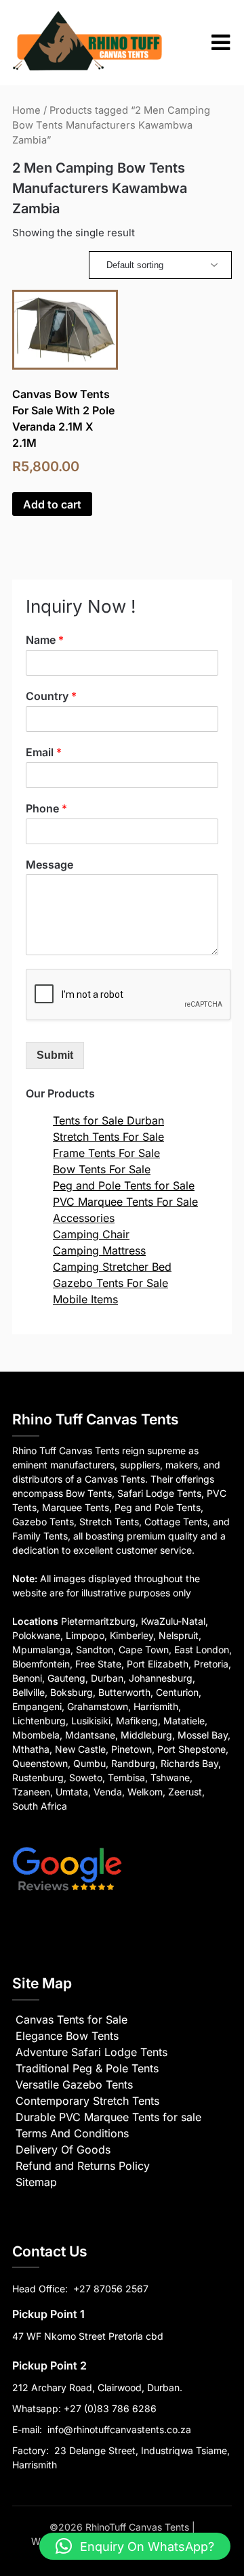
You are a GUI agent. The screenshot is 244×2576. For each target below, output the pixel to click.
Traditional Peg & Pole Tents (87, 2068)
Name (45, 640)
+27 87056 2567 (111, 2289)
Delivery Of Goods (63, 2149)
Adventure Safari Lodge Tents (91, 2052)
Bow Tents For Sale (102, 1169)
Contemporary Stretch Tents (87, 2101)
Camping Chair (91, 1234)
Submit (55, 1055)
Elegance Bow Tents (67, 2036)
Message (49, 865)
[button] (135, 2546)
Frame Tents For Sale (106, 1153)
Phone (46, 808)
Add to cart (52, 504)
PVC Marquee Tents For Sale (125, 1202)
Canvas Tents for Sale (72, 2020)
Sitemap (36, 2182)
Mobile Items (85, 1299)
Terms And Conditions (72, 2133)
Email (44, 752)
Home (26, 110)
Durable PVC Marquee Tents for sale (108, 2117)
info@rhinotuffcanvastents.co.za (119, 2429)
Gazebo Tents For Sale (110, 1283)
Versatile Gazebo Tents (74, 2084)
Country (51, 696)
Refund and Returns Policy (83, 2166)
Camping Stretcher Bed (112, 1267)
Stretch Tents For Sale (108, 1137)
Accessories (84, 1218)
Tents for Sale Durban (108, 1120)
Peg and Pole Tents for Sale (124, 1185)
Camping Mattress (99, 1250)
